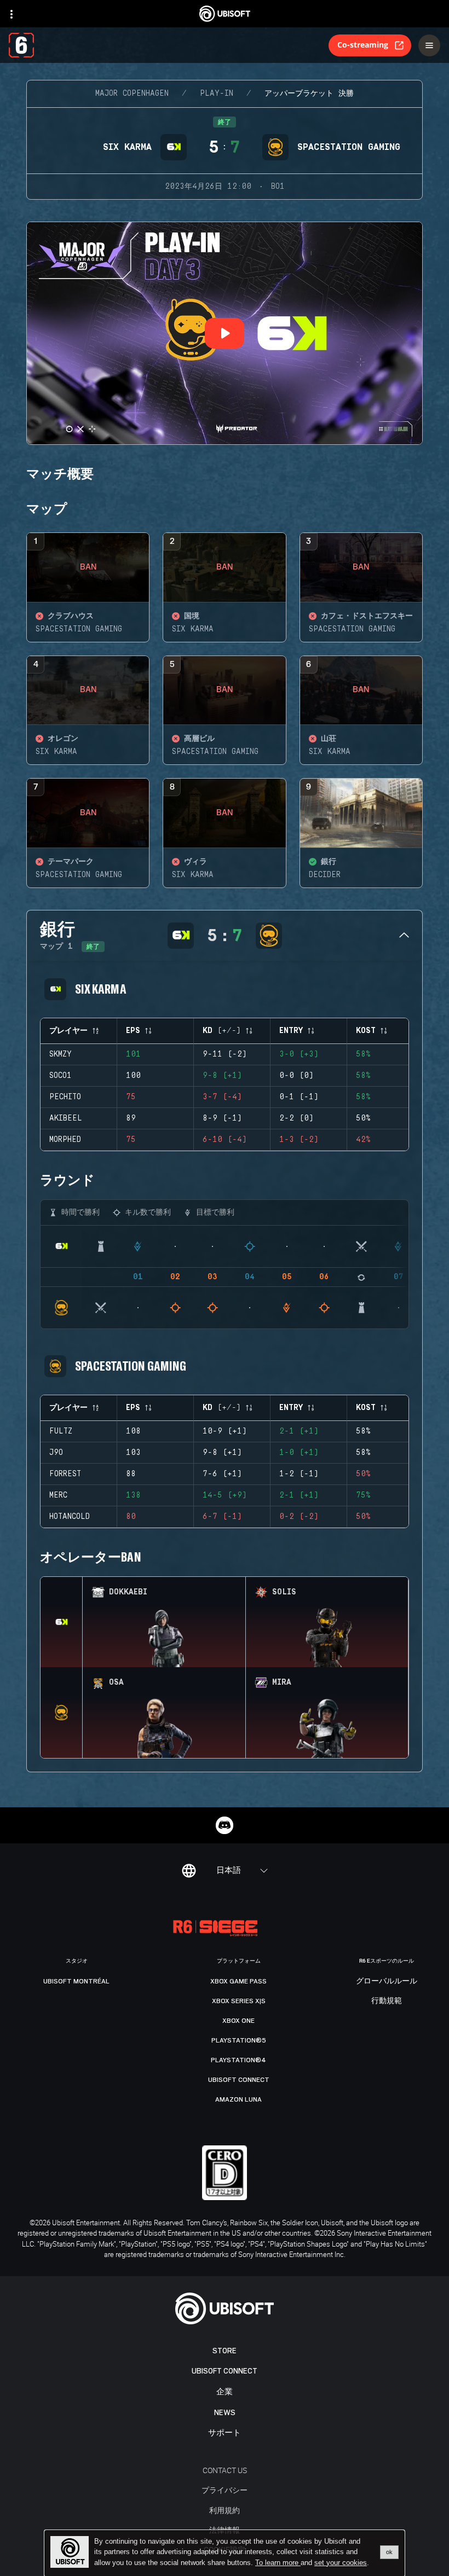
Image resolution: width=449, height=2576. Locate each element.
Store (225, 2351)
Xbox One (238, 2021)
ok (389, 2552)
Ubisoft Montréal (76, 1981)
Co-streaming (363, 45)
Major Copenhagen (132, 94)
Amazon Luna (238, 2099)
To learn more (278, 2563)
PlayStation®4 (238, 2060)
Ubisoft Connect (225, 2371)
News (225, 2413)
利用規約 (225, 2510)
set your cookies (341, 2563)
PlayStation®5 (239, 2040)
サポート (225, 2433)
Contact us (225, 2470)
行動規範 (387, 2001)
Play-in (217, 94)
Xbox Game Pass (238, 1981)
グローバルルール (387, 1981)
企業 (225, 2392)
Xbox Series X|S (239, 2001)
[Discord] (225, 1825)
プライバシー (225, 2490)
